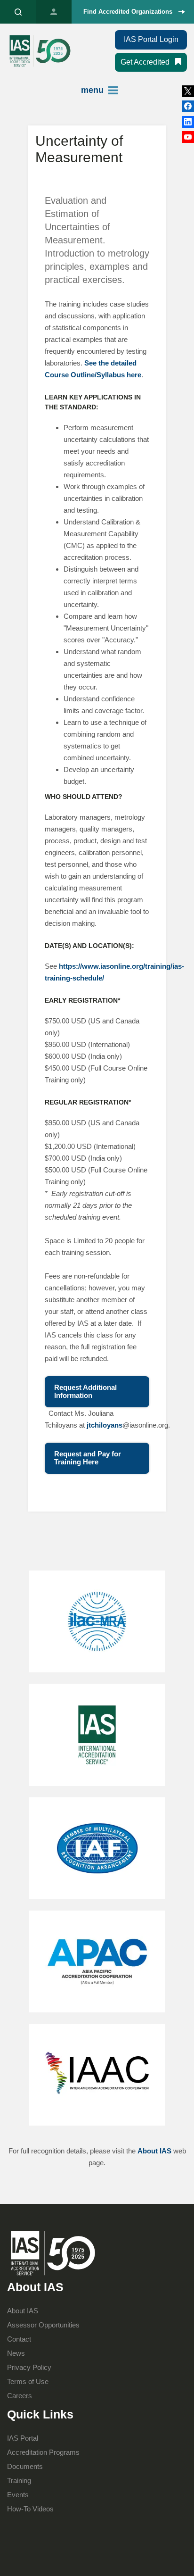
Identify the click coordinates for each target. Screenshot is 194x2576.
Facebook (188, 122)
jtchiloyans (105, 1425)
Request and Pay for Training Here (88, 1458)
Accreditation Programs (43, 2452)
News (16, 2353)
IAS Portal (54, 12)
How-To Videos (30, 2509)
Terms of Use (28, 2381)
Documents (25, 2466)
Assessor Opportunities (43, 2325)
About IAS (154, 2151)
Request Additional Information (85, 1391)
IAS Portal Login (151, 39)
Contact (19, 2339)
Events (18, 2495)
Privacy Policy (29, 2367)
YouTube (188, 137)
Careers (20, 2396)
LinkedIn (188, 106)
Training (19, 2480)
